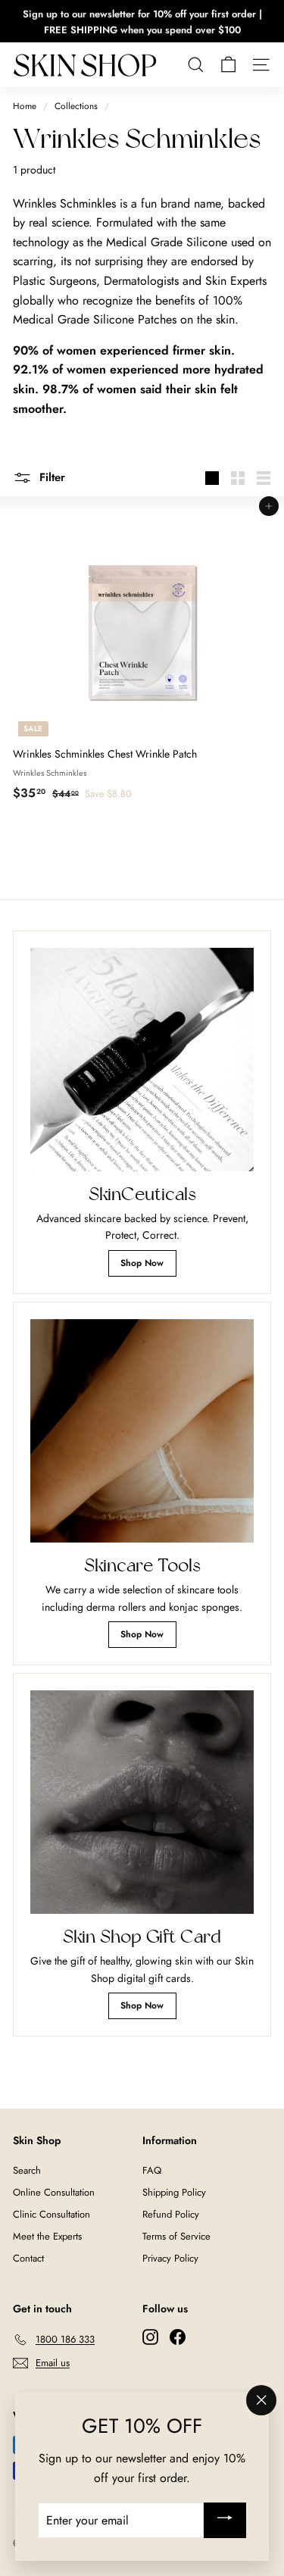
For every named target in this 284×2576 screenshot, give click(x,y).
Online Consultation (54, 2192)
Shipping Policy (174, 2192)
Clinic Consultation (51, 2214)
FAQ (152, 2170)
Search (27, 2170)
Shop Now (142, 1263)
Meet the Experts (47, 2236)
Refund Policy (171, 2214)
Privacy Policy (170, 2258)
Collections (76, 106)
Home (25, 106)
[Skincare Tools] (142, 1431)
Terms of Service (176, 2236)
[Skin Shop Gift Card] (142, 1802)
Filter (50, 477)
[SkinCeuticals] (142, 1060)
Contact (28, 2258)
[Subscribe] (225, 2520)
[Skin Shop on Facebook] (178, 2337)
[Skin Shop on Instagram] (150, 2337)
